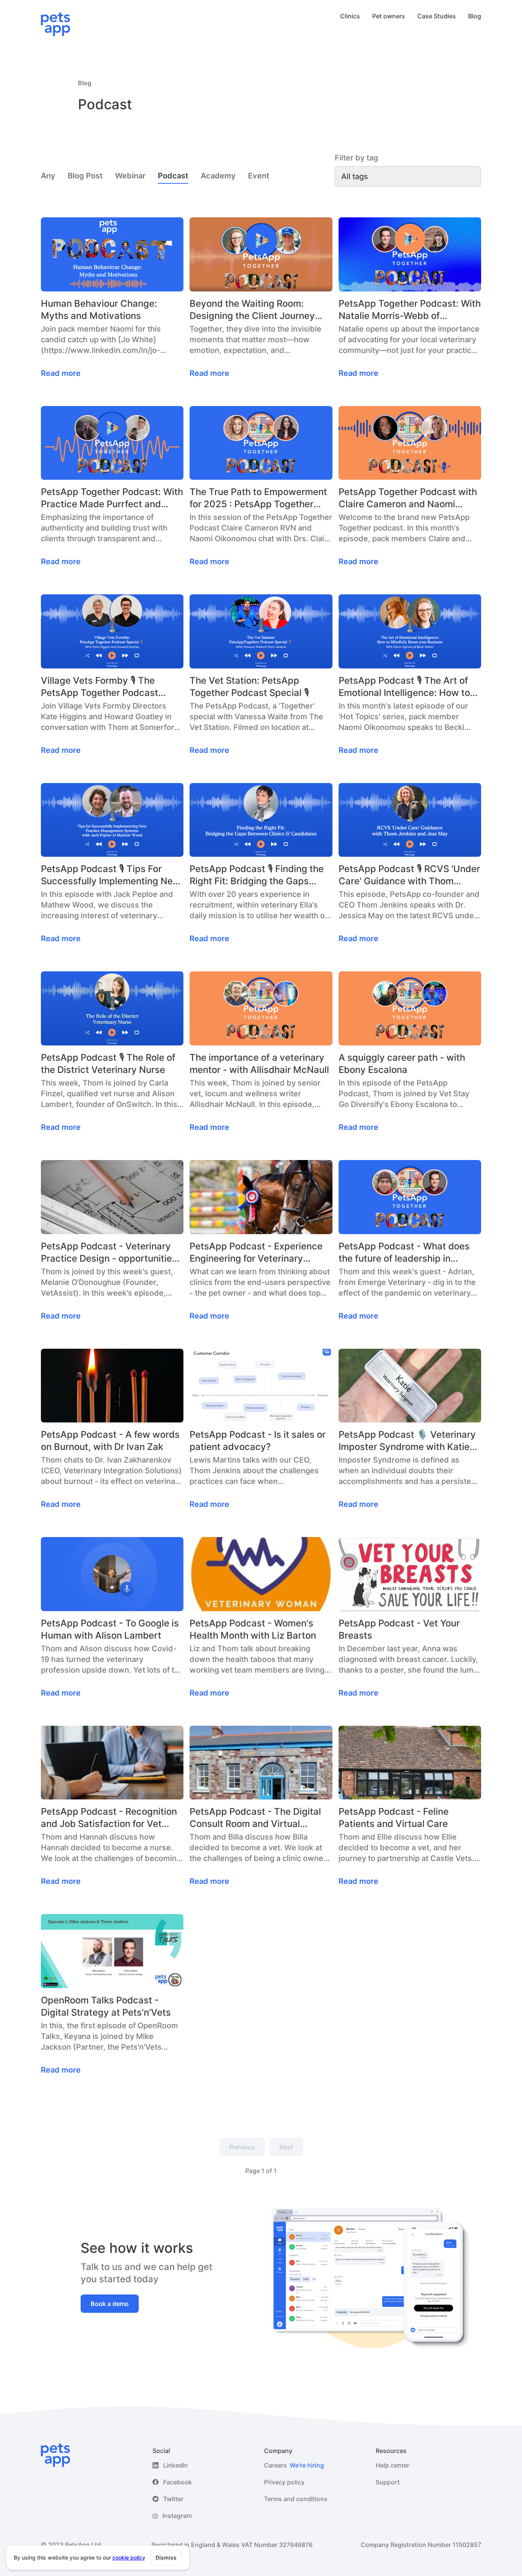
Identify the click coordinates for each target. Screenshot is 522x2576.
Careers (294, 2465)
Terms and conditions (296, 2499)
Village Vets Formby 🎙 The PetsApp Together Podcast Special (100, 687)
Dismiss (166, 2557)
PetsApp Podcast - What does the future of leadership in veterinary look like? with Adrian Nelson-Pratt (408, 1253)
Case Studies (437, 16)
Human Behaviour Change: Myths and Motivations (99, 310)
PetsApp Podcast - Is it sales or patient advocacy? (258, 1441)
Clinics (350, 16)
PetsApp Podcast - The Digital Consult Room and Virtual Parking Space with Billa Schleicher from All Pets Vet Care (255, 1818)
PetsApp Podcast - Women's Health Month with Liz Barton (253, 1629)
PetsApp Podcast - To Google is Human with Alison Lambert (110, 1629)
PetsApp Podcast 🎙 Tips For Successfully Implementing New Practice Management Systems (111, 875)
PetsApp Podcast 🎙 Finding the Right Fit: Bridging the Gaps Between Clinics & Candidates (257, 875)
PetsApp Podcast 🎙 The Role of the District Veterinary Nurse (108, 1064)
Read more (61, 373)
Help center (392, 2465)
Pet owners (389, 16)
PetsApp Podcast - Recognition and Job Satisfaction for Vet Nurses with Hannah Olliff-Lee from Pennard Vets (109, 1818)
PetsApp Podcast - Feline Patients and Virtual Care (394, 1818)
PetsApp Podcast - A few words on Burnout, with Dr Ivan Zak (110, 1441)
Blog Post (85, 176)
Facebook (178, 2482)
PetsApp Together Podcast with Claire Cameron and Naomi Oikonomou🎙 (408, 498)
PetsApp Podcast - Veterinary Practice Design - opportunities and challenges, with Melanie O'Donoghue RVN (109, 1253)
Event (259, 176)
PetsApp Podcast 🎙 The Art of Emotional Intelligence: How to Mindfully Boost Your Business (404, 687)
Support (388, 2482)
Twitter (173, 2499)
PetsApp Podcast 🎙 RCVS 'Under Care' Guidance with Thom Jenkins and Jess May (409, 875)
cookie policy (129, 2557)
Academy (218, 176)
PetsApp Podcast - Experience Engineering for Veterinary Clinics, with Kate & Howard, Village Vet (256, 1253)
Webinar (130, 176)
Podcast (173, 176)
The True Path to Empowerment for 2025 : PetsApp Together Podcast (258, 498)
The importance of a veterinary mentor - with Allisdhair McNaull (259, 1064)
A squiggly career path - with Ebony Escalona (402, 1064)
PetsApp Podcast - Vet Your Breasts (399, 1629)
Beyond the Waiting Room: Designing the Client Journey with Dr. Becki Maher (252, 310)
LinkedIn (176, 2465)
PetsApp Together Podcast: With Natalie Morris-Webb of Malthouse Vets (410, 310)
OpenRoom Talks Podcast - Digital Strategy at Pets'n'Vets (106, 2006)
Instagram (177, 2516)
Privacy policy (284, 2482)
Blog (475, 16)
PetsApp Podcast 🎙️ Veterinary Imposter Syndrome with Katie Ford (407, 1441)
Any (48, 176)
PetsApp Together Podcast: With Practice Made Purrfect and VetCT (112, 498)
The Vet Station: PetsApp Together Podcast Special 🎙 (249, 687)
